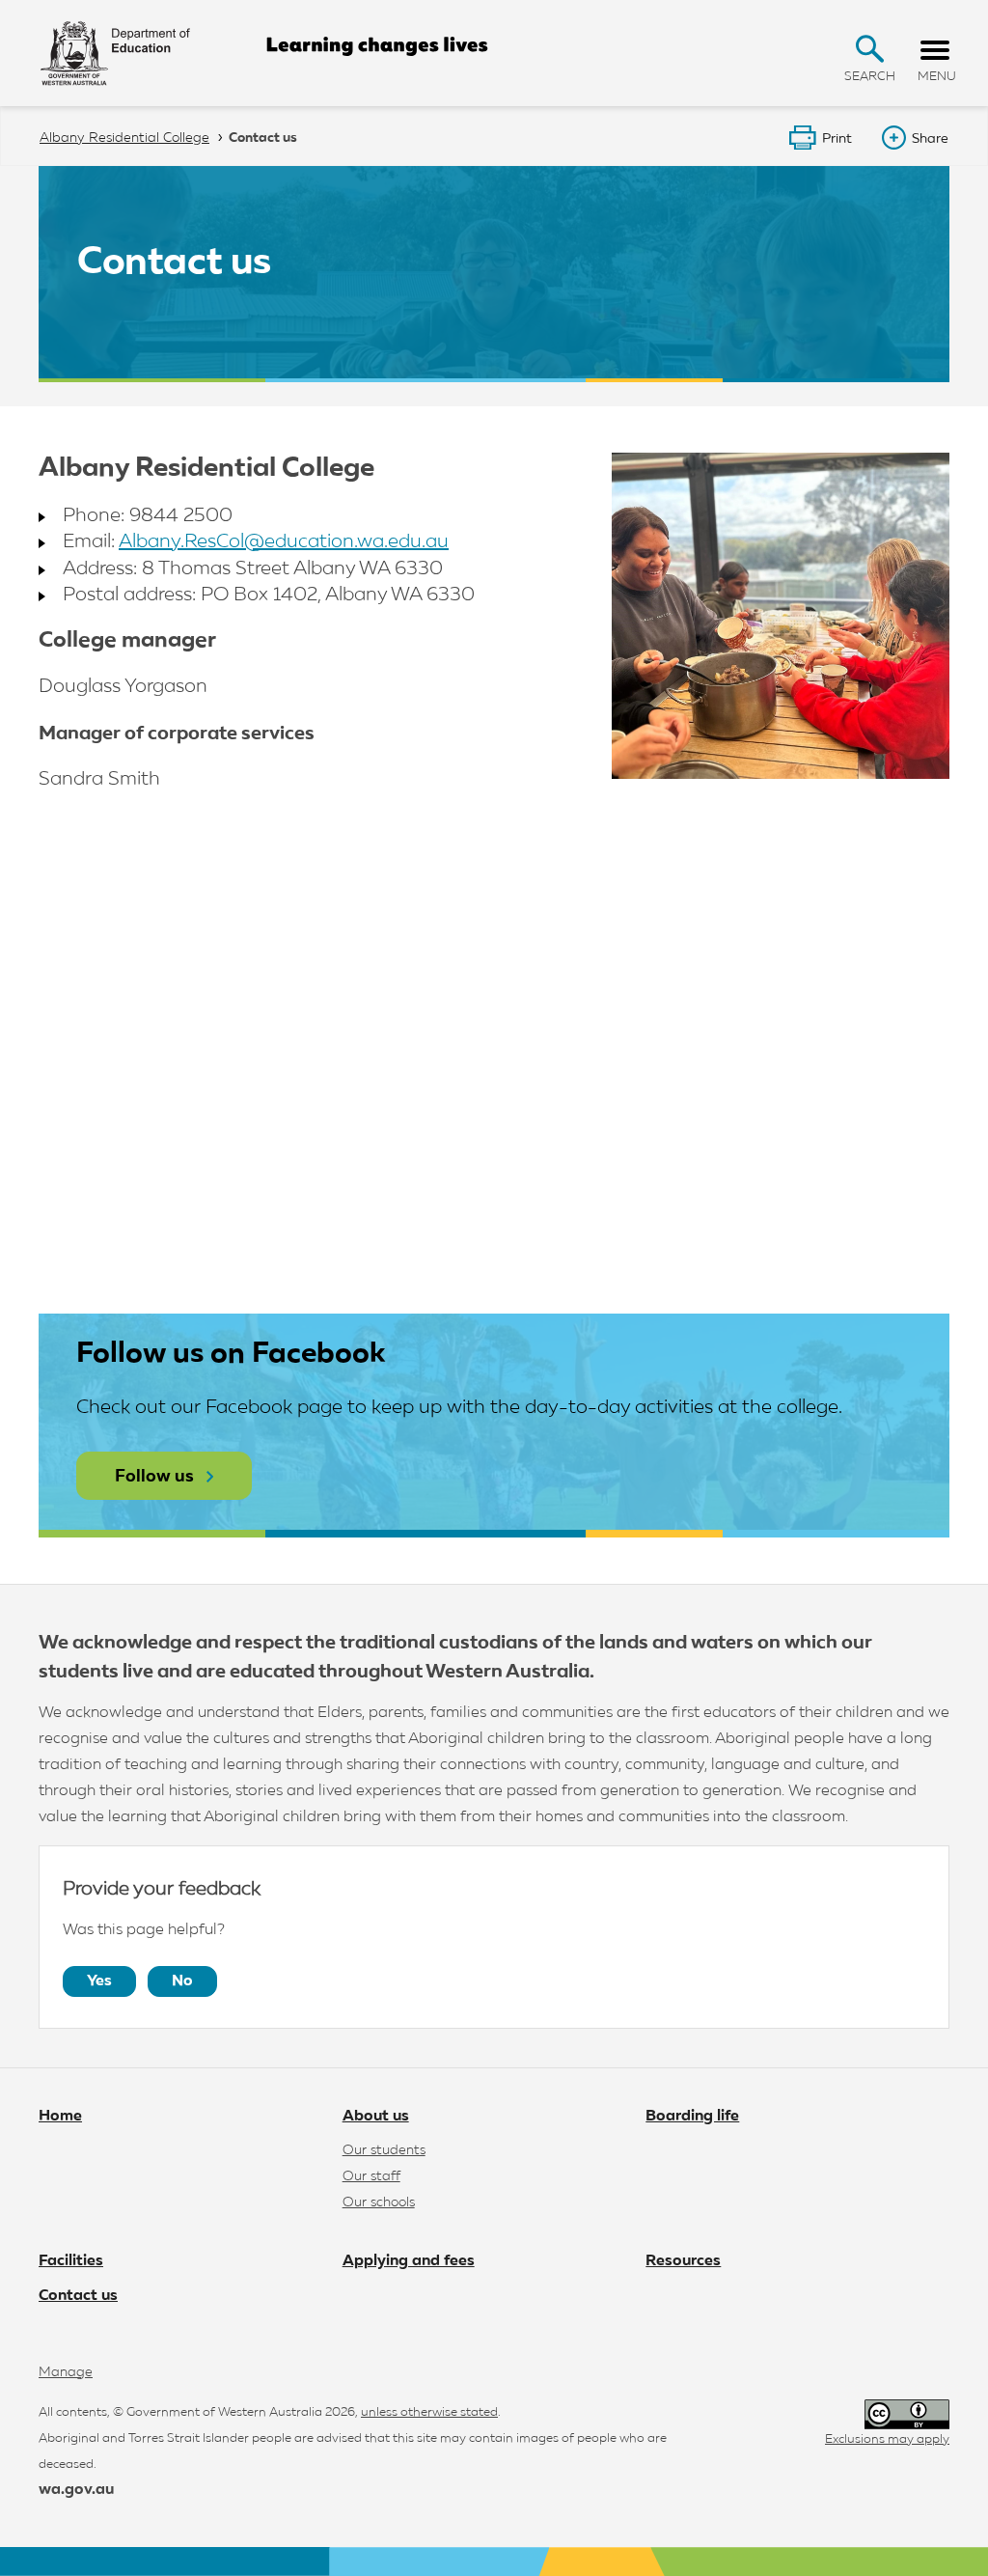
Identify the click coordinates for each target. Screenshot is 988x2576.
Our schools (379, 2202)
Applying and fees (409, 2261)
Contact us (78, 2296)
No (182, 1981)
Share (930, 139)
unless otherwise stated (429, 2412)
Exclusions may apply (887, 2439)
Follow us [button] (154, 1477)
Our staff (371, 2176)
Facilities (71, 2261)
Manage (66, 2372)
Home (60, 2117)
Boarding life (692, 2117)
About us (376, 2117)
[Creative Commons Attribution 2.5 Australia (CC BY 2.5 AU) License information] (907, 2414)
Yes (99, 1981)
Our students (384, 2150)
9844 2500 (181, 515)
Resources (683, 2261)
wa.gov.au (76, 2490)
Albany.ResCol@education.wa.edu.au (284, 541)
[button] (870, 49)
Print (837, 139)
